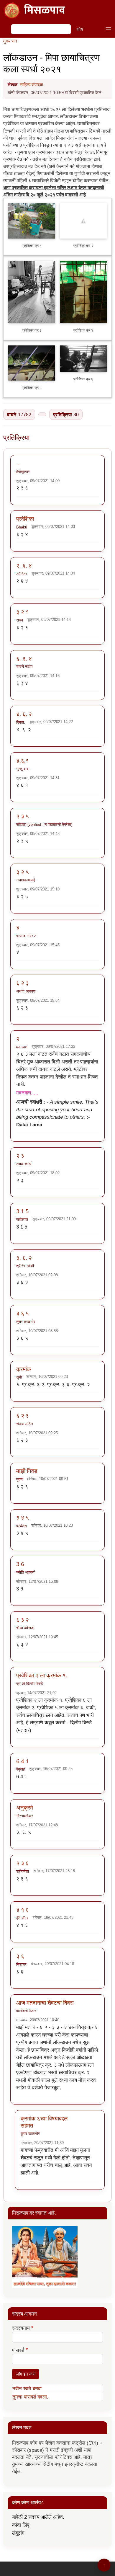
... (18, 463)
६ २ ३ (23, 983)
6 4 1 (23, 1761)
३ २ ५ (23, 872)
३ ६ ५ (23, 1313)
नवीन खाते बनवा (27, 2389)
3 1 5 (23, 1211)
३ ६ (20, 1956)
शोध (80, 29)
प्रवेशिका (25, 519)
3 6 (20, 1564)
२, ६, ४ (24, 565)
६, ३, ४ (24, 658)
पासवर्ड (18, 2350)
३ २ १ (23, 612)
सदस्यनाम (21, 2328)
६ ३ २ (23, 1620)
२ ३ (20, 1155)
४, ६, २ (24, 714)
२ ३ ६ (23, 1863)
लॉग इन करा (26, 2374)
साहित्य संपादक (31, 85)
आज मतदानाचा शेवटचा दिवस (45, 2002)
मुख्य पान (10, 41)
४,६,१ (23, 760)
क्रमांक (24, 1369)
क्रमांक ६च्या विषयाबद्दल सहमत (44, 2122)
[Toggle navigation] (108, 29)
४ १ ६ (23, 1909)
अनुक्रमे (25, 1807)
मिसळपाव (45, 11)
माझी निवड (27, 1471)
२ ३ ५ (23, 816)
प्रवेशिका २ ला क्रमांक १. (42, 1675)
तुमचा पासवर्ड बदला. (30, 2397)
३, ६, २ (24, 1258)
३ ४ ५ (23, 1517)
